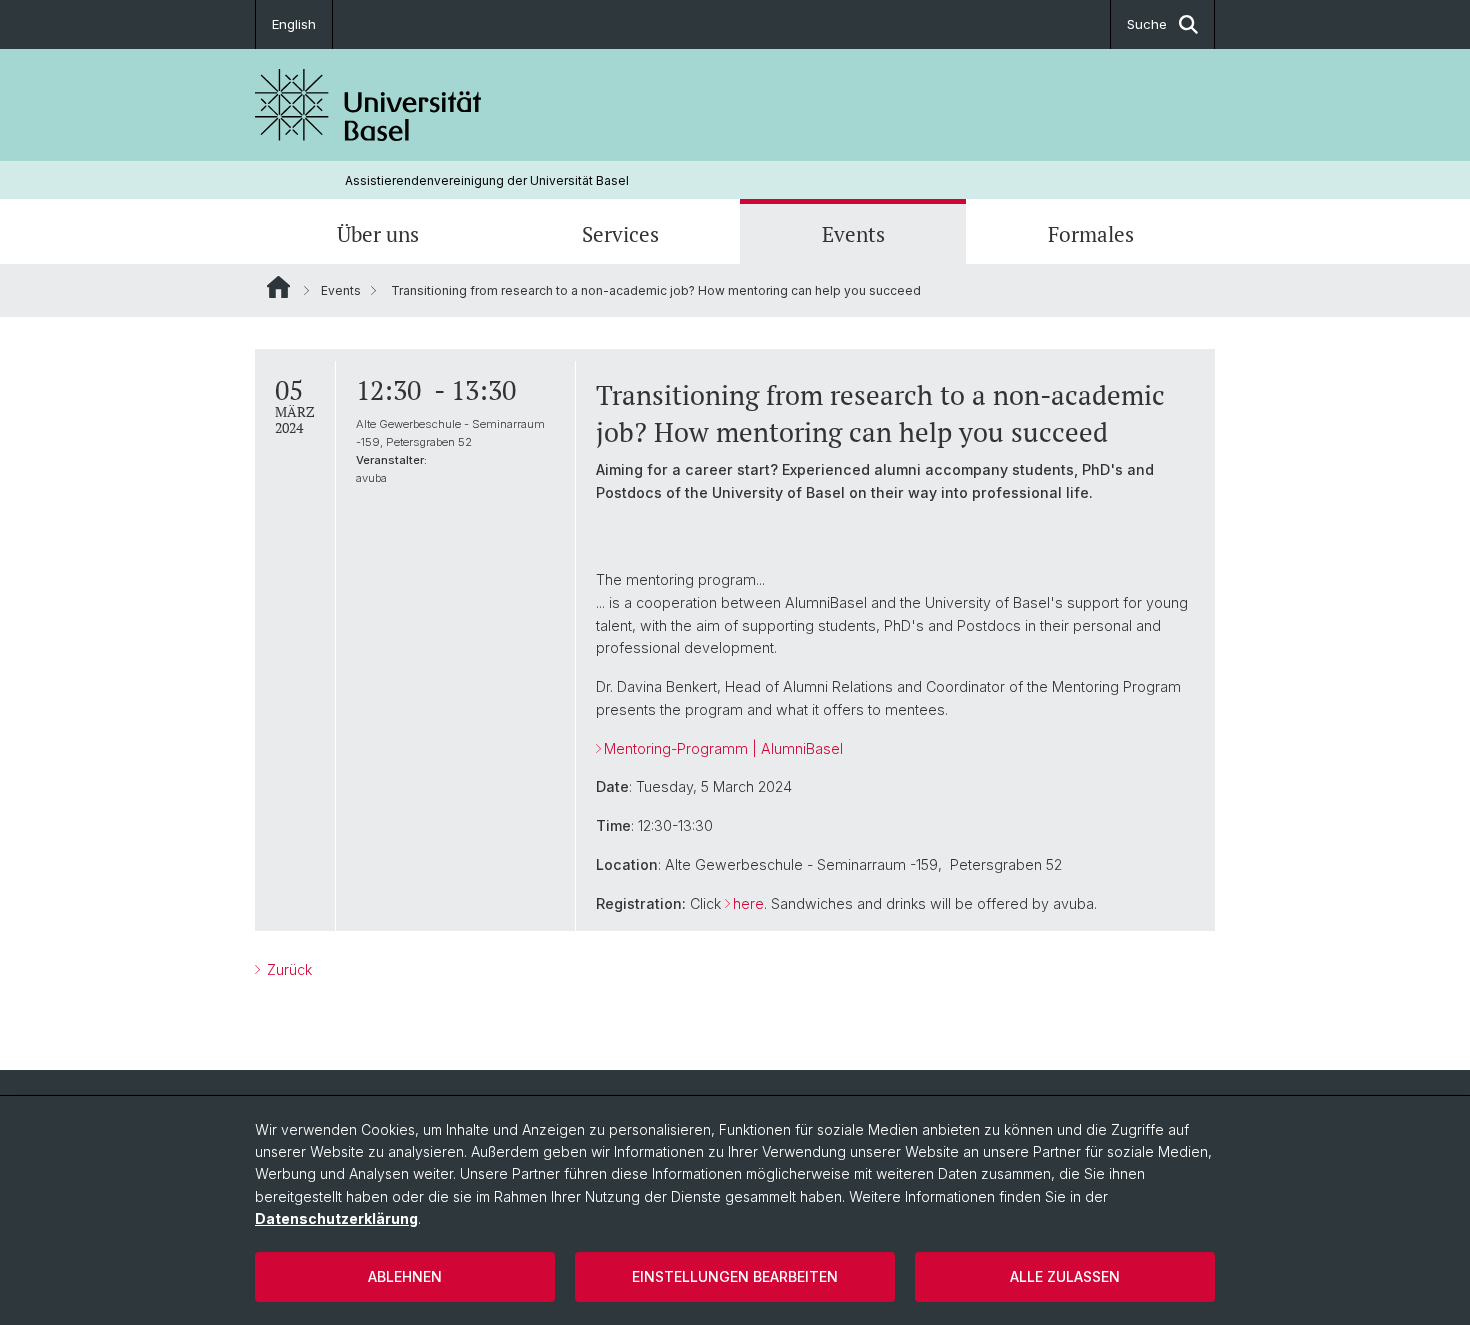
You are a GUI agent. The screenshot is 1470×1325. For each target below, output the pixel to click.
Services (620, 234)
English (294, 24)
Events (853, 234)
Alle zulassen (1065, 1276)
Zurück (287, 969)
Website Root (278, 287)
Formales (1091, 234)
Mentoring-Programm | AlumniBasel (723, 748)
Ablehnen (405, 1276)
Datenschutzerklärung (336, 1218)
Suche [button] (1147, 24)
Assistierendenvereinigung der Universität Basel (487, 180)
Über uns (378, 234)
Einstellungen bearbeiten (735, 1276)
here (748, 903)
